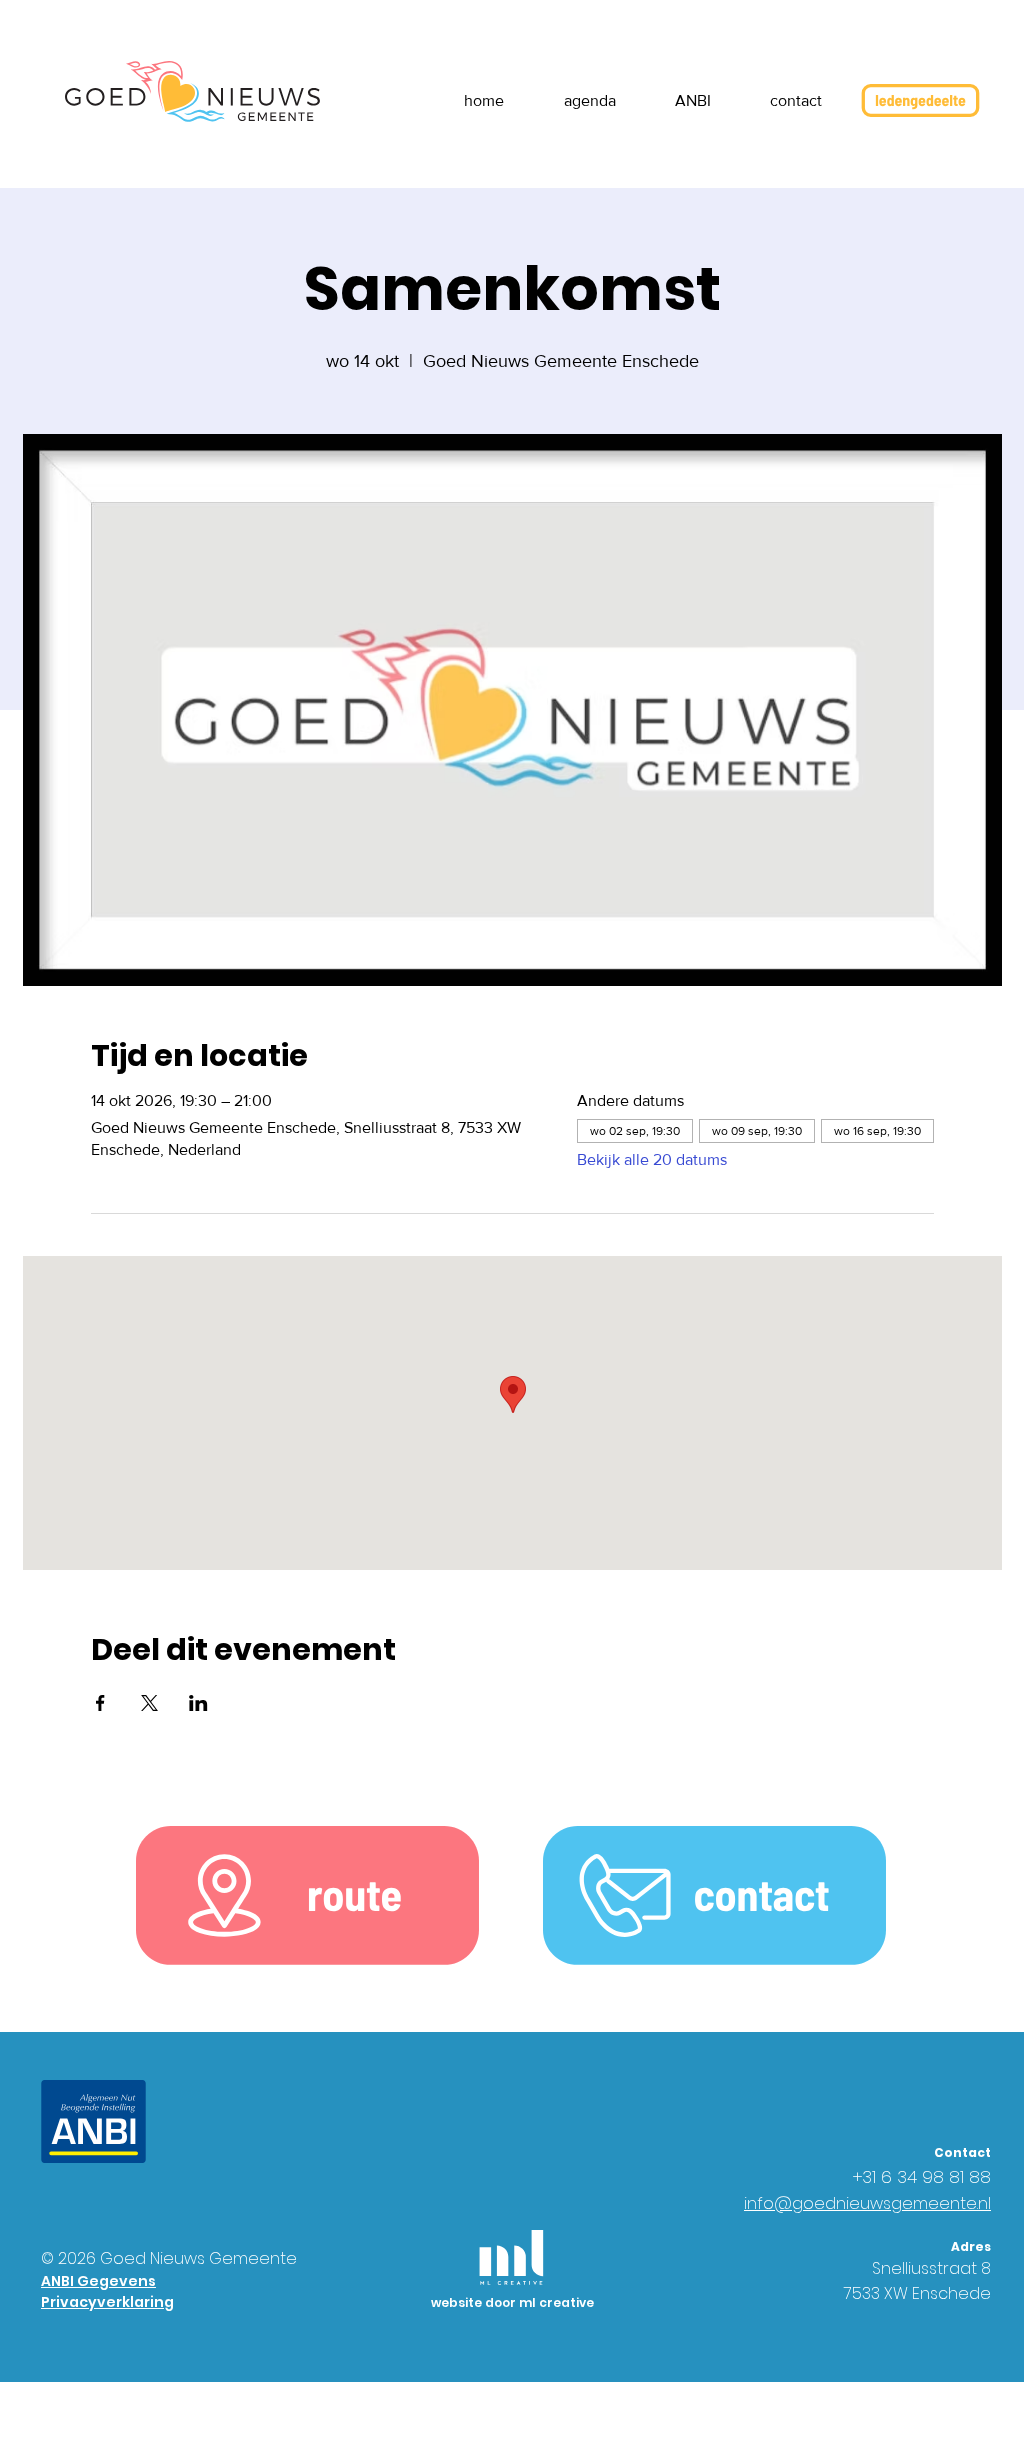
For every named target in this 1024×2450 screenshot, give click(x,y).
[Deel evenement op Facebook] (100, 1703)
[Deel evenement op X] (149, 1703)
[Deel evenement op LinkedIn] (198, 1703)
